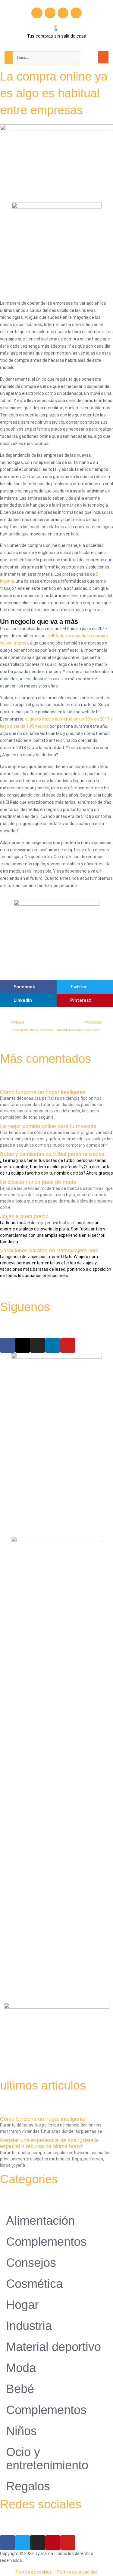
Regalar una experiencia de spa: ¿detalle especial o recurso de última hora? (49, 2143)
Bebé (20, 2389)
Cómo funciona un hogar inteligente (43, 1092)
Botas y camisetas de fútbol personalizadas (52, 1154)
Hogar (22, 2305)
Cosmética (34, 2284)
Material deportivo (53, 2347)
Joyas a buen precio (24, 1216)
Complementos (46, 2242)
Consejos (31, 2263)
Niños (21, 2431)
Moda (21, 2368)
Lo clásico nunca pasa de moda (38, 1182)
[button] (104, 57)
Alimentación (40, 2221)
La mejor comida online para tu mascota (48, 1126)
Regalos (28, 2486)
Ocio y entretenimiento (47, 2459)
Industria (29, 2326)
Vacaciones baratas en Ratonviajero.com (49, 1251)
